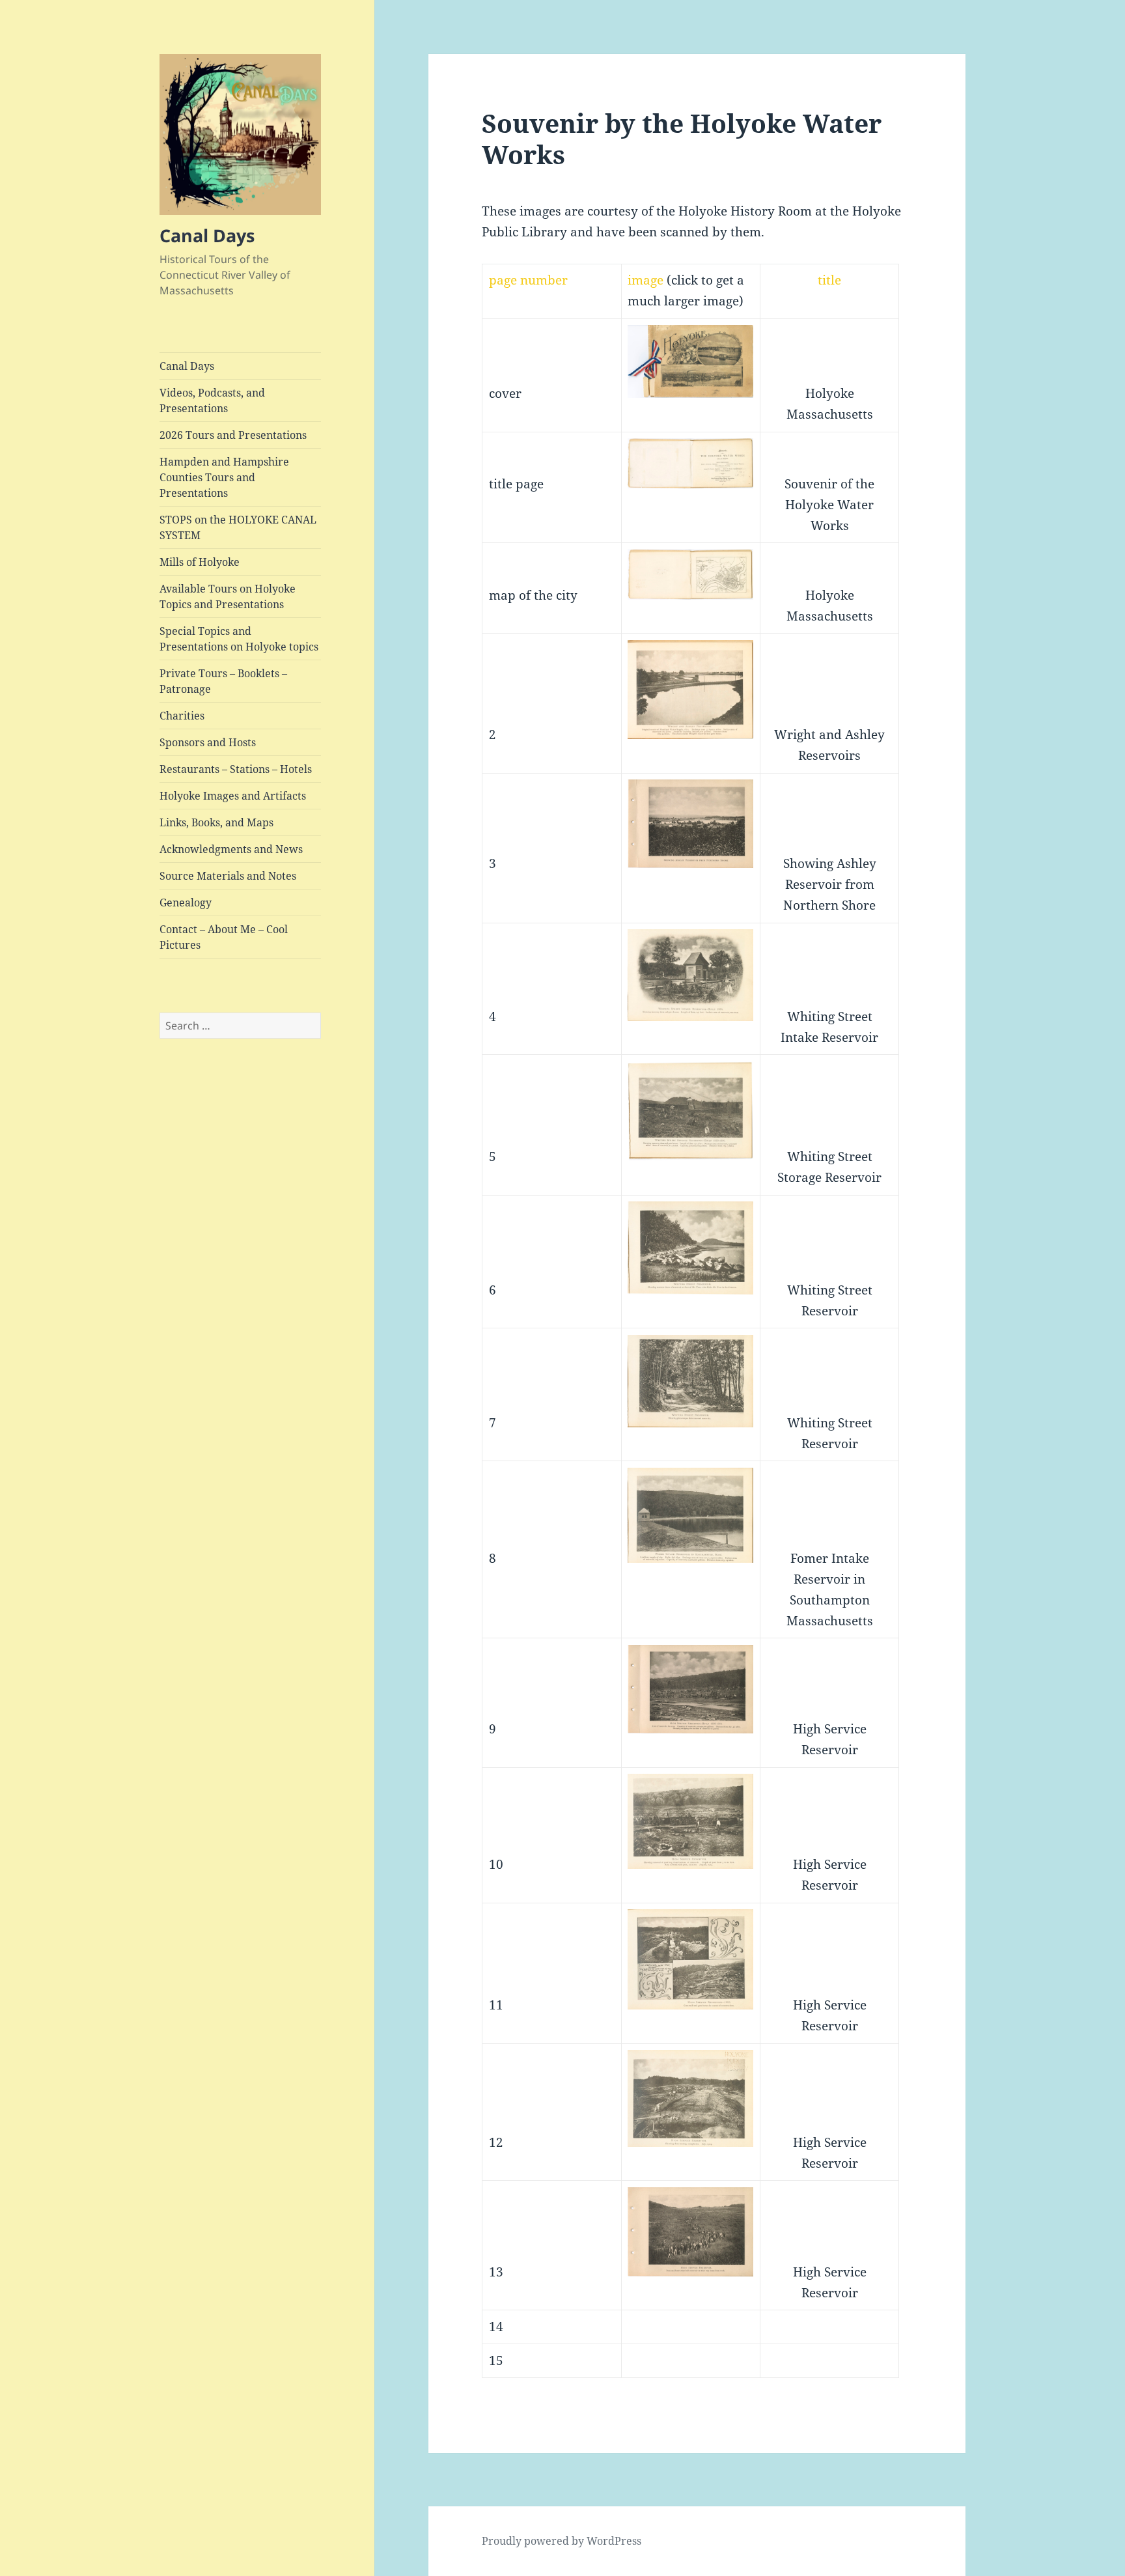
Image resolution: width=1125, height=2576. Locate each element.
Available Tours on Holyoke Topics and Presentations (228, 596)
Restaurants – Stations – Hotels (236, 769)
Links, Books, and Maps (216, 822)
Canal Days (207, 235)
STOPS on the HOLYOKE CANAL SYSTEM (238, 527)
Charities (182, 716)
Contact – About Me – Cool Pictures (224, 937)
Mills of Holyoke (200, 562)
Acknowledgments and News (231, 849)
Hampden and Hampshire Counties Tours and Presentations (224, 477)
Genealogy (186, 903)
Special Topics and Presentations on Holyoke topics (239, 639)
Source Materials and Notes (228, 876)
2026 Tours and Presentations (233, 435)
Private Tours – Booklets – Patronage (223, 681)
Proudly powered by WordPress (562, 2541)
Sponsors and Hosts (208, 742)
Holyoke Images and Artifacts (233, 796)
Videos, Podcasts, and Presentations (212, 400)
